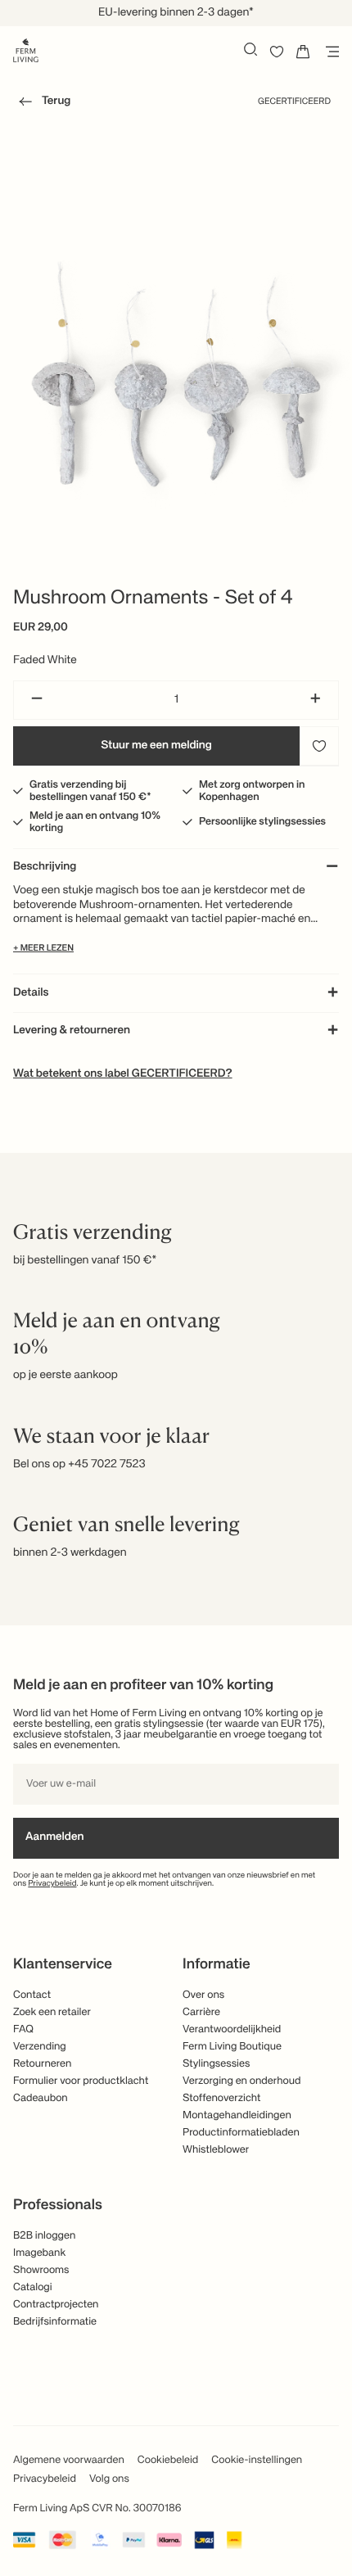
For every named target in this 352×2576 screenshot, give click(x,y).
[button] (42, 104)
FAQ (23, 2029)
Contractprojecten (56, 2305)
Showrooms (41, 2270)
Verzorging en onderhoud (241, 2081)
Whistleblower (216, 2150)
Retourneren (42, 2064)
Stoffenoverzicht (221, 2098)
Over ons (203, 1995)
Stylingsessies (216, 2064)
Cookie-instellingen (257, 2460)
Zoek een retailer (52, 2012)
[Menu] (329, 52)
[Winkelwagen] (303, 52)
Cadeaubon (41, 2098)
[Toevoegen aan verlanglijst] (319, 746)
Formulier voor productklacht (81, 2081)
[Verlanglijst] (277, 52)
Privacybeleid (52, 1884)
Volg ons (109, 2479)
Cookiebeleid (168, 2460)
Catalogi (33, 2287)
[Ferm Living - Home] (26, 49)
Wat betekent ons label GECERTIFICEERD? (123, 1074)
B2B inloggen (44, 2236)
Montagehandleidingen (237, 2115)
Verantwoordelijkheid (232, 2029)
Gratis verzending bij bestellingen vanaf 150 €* (90, 791)
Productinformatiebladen (241, 2133)
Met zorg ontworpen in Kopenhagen (252, 791)
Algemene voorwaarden (69, 2460)
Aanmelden (54, 1837)
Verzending (40, 2047)
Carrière (201, 2012)
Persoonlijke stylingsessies (262, 822)
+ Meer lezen (43, 949)
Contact (32, 1995)
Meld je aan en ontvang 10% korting (95, 822)
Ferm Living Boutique (232, 2047)
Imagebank (39, 2253)
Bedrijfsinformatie (55, 2322)
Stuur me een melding (156, 746)
